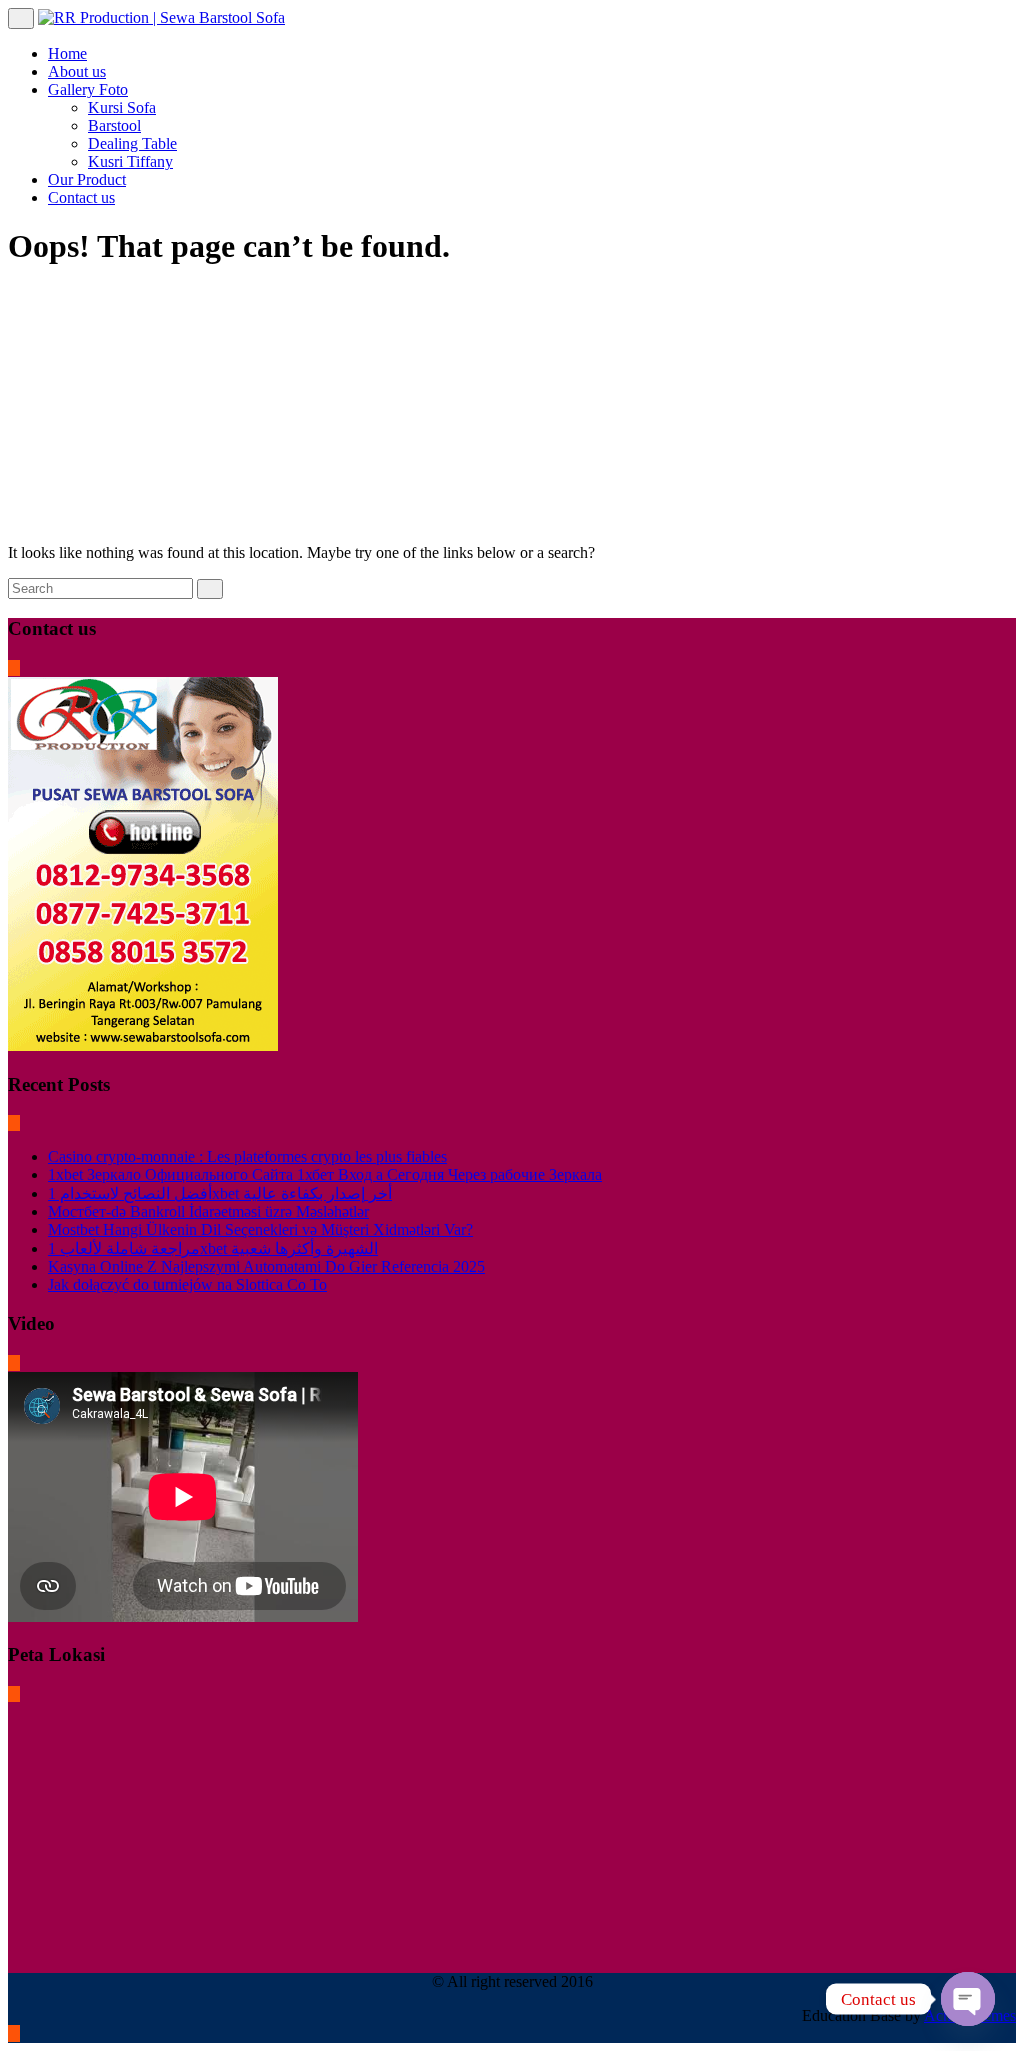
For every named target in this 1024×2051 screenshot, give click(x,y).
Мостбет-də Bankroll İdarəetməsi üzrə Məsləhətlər (208, 1211)
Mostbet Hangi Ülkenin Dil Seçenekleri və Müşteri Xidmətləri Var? (260, 1229)
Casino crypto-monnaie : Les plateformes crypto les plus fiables (247, 1156)
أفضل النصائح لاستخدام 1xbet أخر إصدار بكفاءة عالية (220, 1193)
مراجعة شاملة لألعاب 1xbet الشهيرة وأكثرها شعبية (213, 1248)
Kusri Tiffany (130, 161)
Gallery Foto (88, 89)
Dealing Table (132, 143)
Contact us (81, 197)
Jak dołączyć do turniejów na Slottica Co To (187, 1284)
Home (67, 53)
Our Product (87, 179)
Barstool (114, 125)
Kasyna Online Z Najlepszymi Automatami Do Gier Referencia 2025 (266, 1266)
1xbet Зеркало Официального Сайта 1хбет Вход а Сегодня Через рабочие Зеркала (325, 1174)
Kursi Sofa (122, 107)
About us (77, 71)
